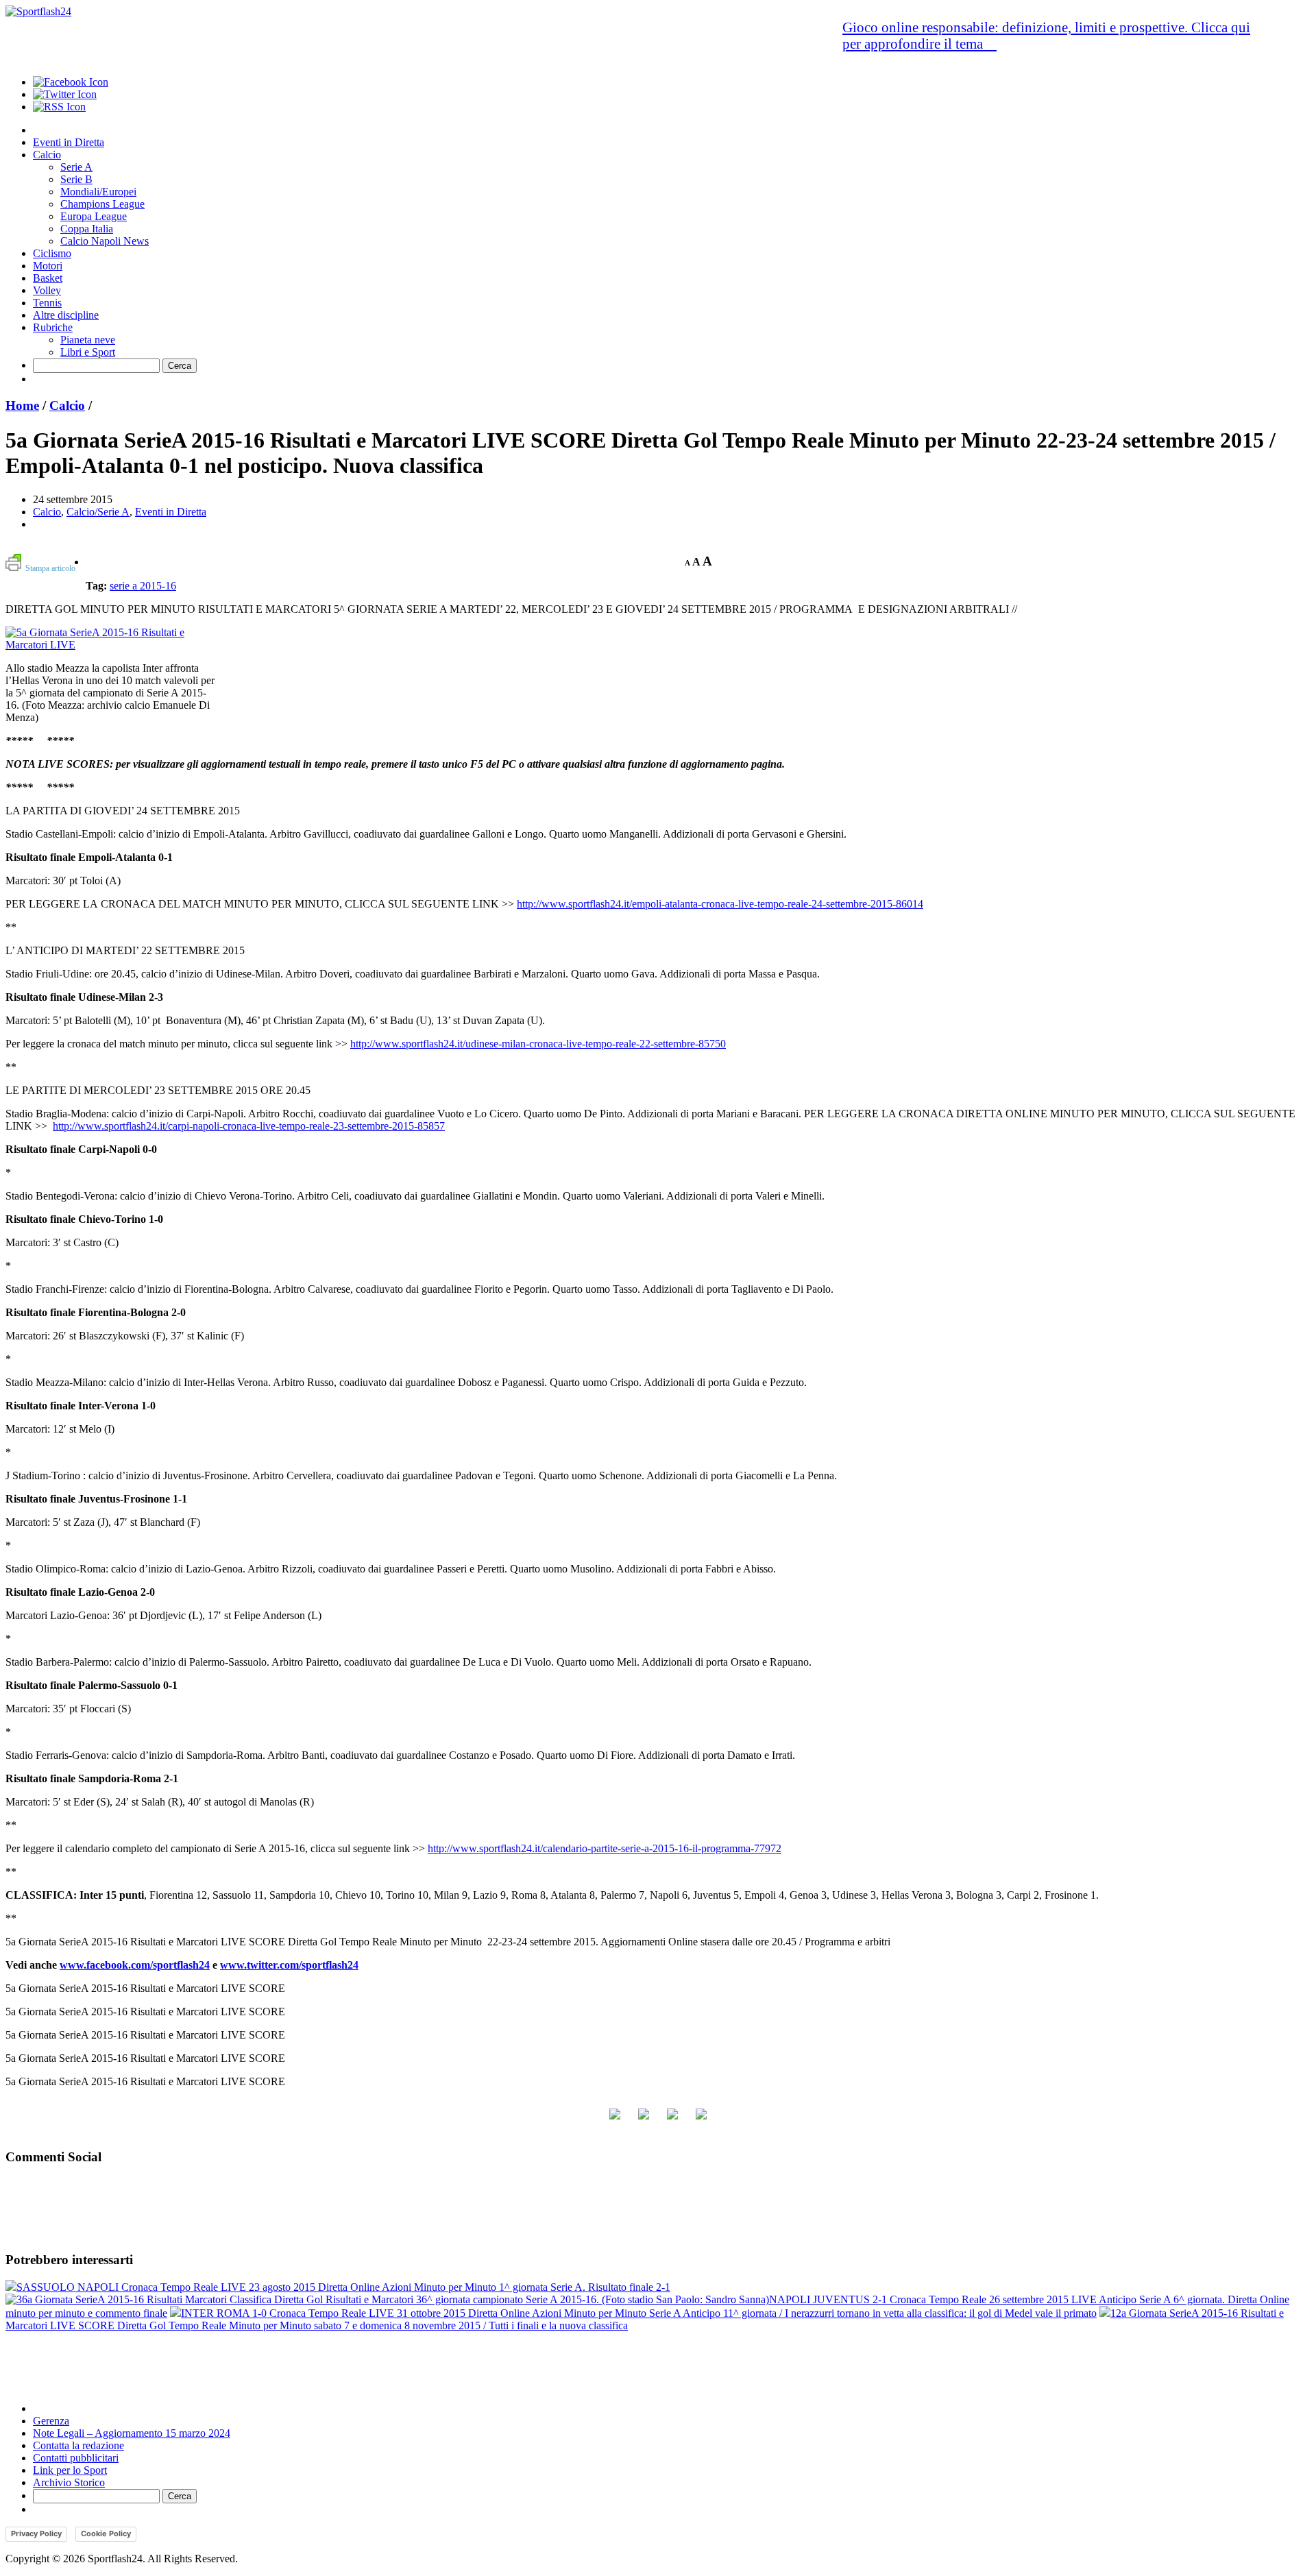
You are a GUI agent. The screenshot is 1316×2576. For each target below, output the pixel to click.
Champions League (102, 204)
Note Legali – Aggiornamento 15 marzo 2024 (132, 2433)
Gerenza (51, 2421)
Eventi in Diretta (69, 142)
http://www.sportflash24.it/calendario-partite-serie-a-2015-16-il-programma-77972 (605, 1848)
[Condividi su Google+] (672, 2119)
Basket (48, 278)
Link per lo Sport (70, 2470)
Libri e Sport (88, 352)
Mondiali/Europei (98, 192)
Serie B (76, 179)
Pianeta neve (88, 340)
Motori (48, 266)
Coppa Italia (87, 229)
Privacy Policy (36, 2534)
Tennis (47, 303)
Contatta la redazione (78, 2445)
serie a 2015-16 (143, 586)
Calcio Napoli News (105, 241)
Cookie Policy (106, 2534)
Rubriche (53, 327)
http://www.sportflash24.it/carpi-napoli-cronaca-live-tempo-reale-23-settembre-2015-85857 (249, 1126)
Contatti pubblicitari (76, 2458)
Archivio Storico (69, 2482)
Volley (47, 290)
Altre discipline (66, 315)
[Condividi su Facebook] (615, 2119)
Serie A (76, 167)
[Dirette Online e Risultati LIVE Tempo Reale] (38, 11)
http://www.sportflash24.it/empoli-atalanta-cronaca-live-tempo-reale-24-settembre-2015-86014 (720, 904)
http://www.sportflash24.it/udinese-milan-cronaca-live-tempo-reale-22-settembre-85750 (538, 1044)
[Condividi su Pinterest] (701, 2119)
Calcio (47, 155)
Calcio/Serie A (98, 512)
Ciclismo (52, 253)
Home (22, 405)
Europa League (94, 216)
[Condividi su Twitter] (644, 2119)
